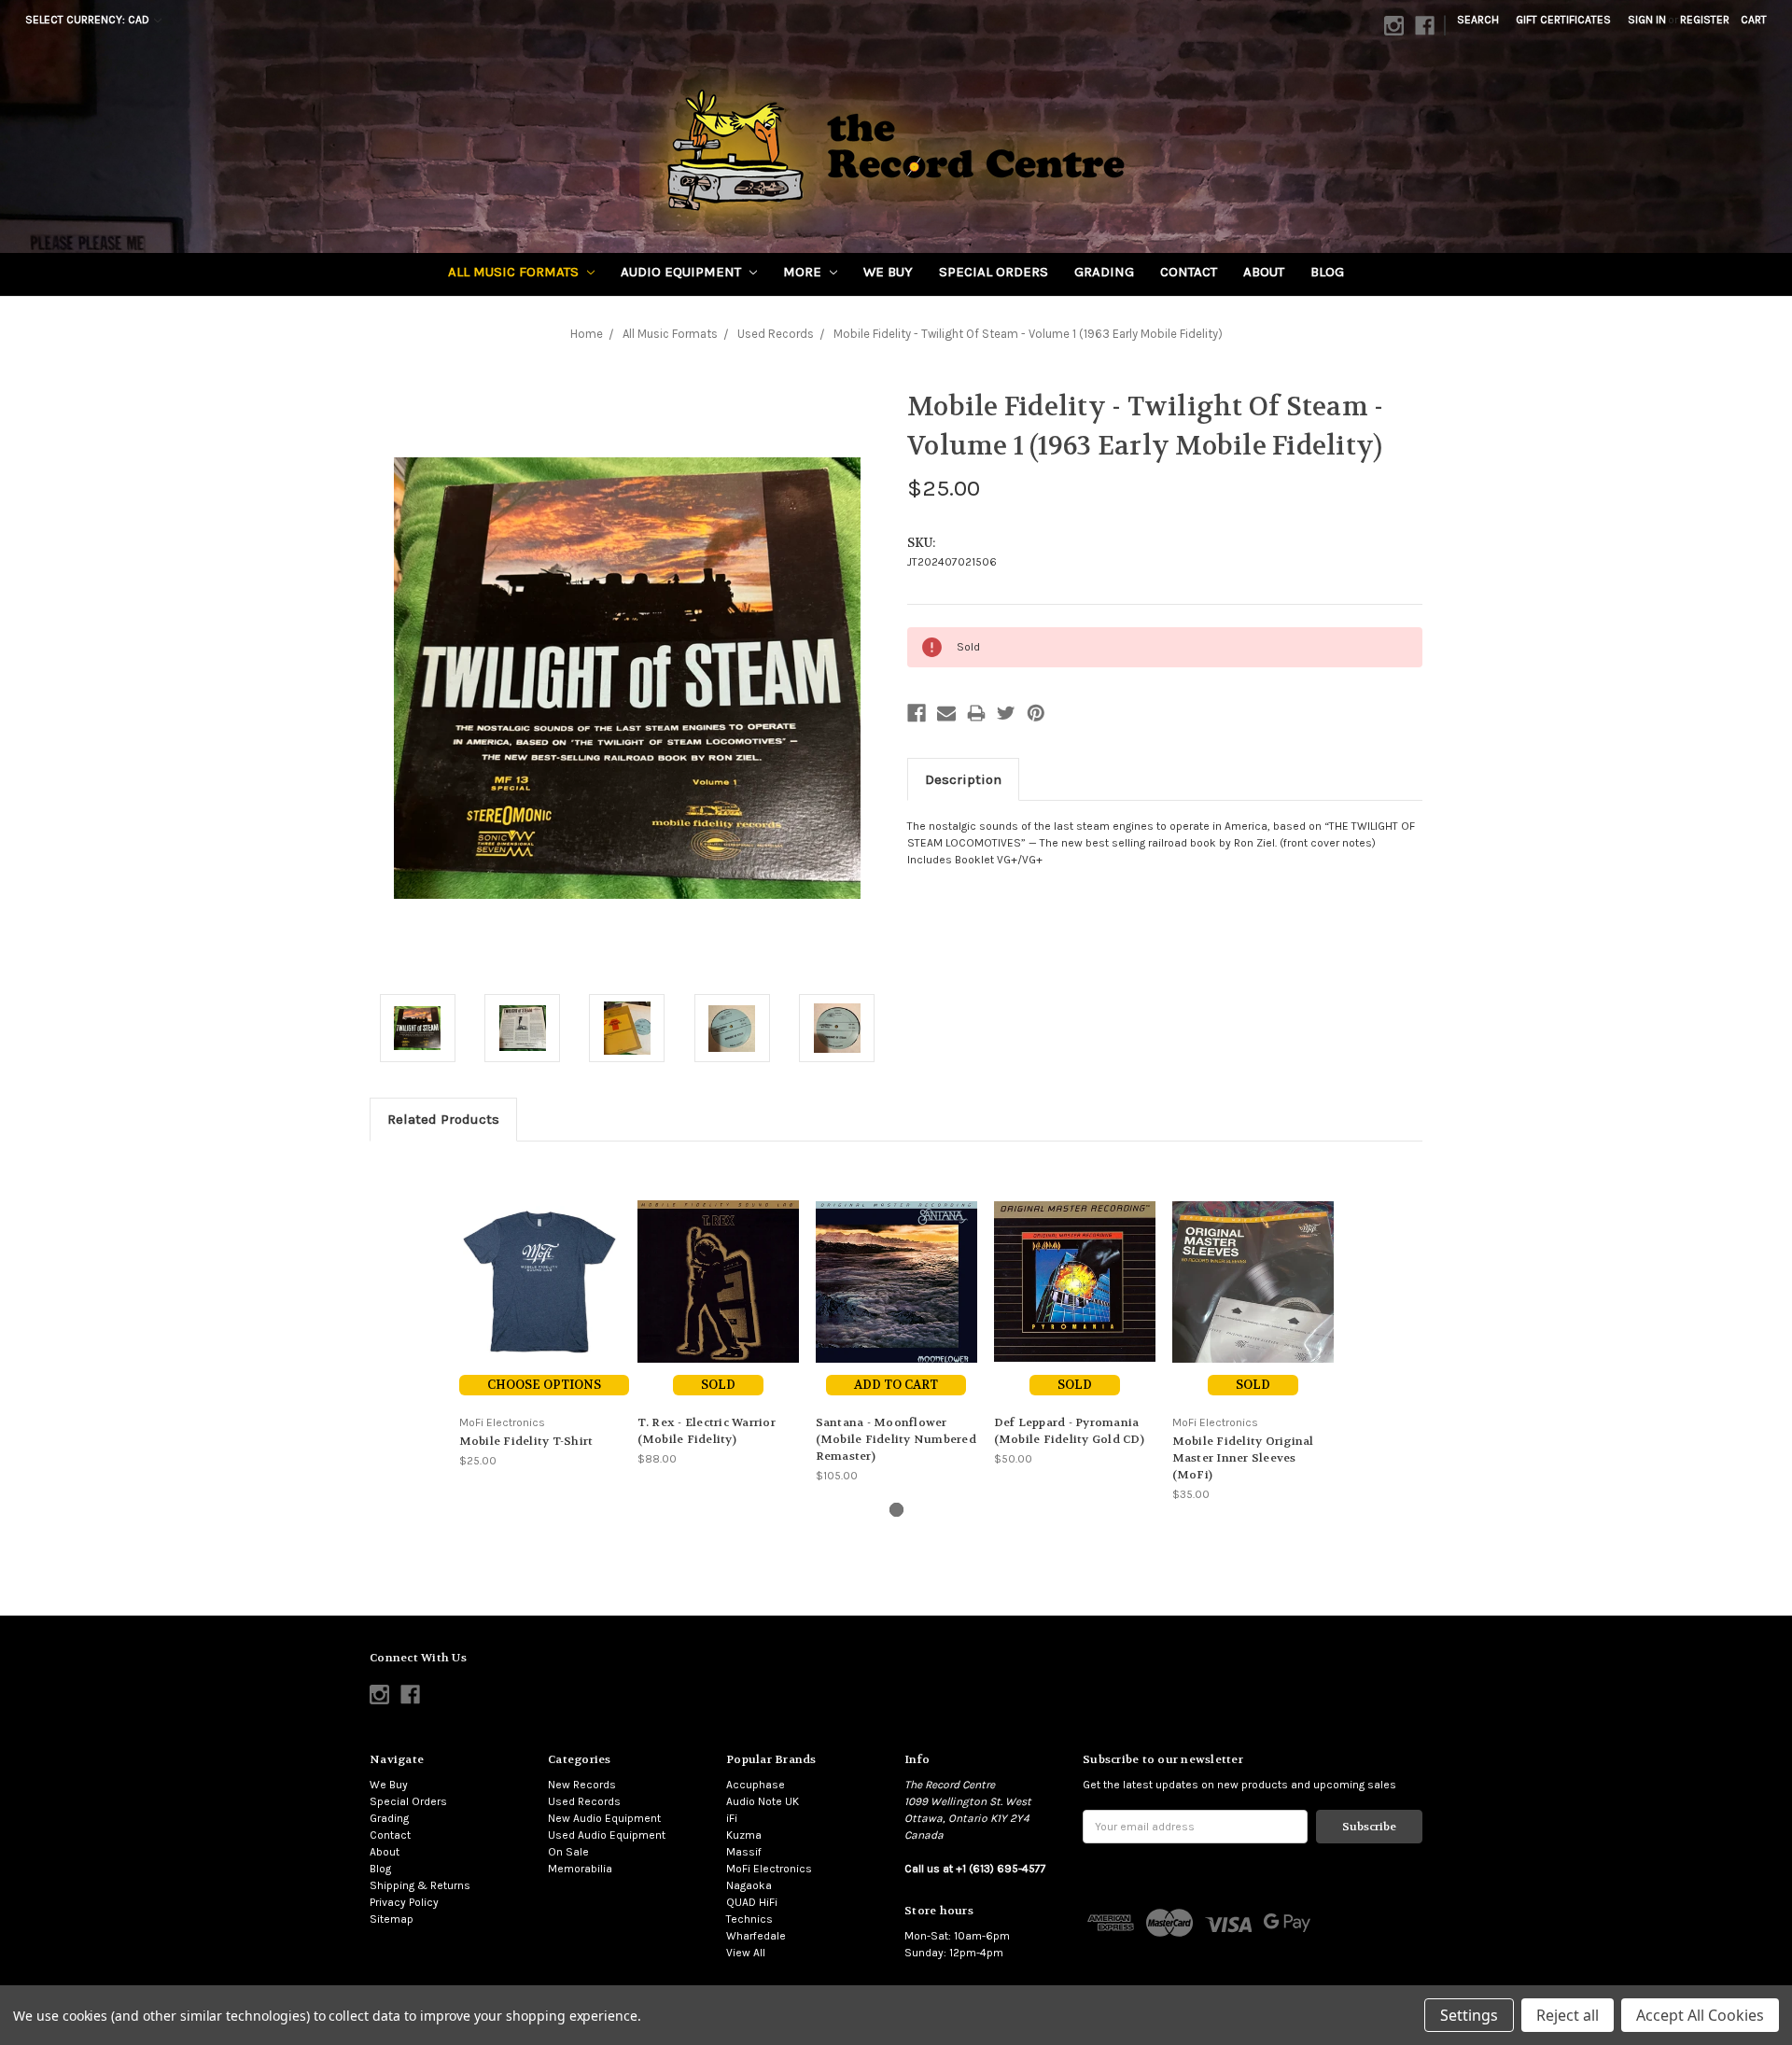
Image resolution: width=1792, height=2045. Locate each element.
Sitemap (392, 1919)
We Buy (888, 272)
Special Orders (994, 272)
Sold (718, 1385)
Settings (1469, 2015)
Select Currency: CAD (89, 20)
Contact (1189, 272)
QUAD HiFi (752, 1902)
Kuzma (744, 1835)
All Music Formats (515, 272)
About (1264, 272)
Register (1705, 20)
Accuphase (756, 1785)
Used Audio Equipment (607, 1835)
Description (963, 779)
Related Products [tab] (443, 1119)
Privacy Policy (404, 1902)
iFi (732, 1818)
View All (746, 1953)
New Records (582, 1785)
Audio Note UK (763, 1801)
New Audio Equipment (604, 1818)
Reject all (1568, 2015)
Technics (749, 1919)
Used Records (584, 1801)
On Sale (568, 1852)
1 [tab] (896, 1510)
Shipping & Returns (420, 1885)
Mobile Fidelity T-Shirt (526, 1441)
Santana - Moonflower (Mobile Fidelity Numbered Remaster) (896, 1439)
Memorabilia (580, 1869)
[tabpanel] (540, 1314)
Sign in (1647, 20)
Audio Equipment (683, 272)
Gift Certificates (1563, 20)
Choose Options (544, 1385)
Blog (1327, 272)
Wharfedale (756, 1936)
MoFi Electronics (769, 1869)
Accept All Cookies (1700, 2015)
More (804, 272)
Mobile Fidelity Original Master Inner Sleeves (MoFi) (1243, 1458)
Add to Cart (896, 1385)
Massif (744, 1852)
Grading (1104, 272)
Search (1478, 20)
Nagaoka (749, 1885)
